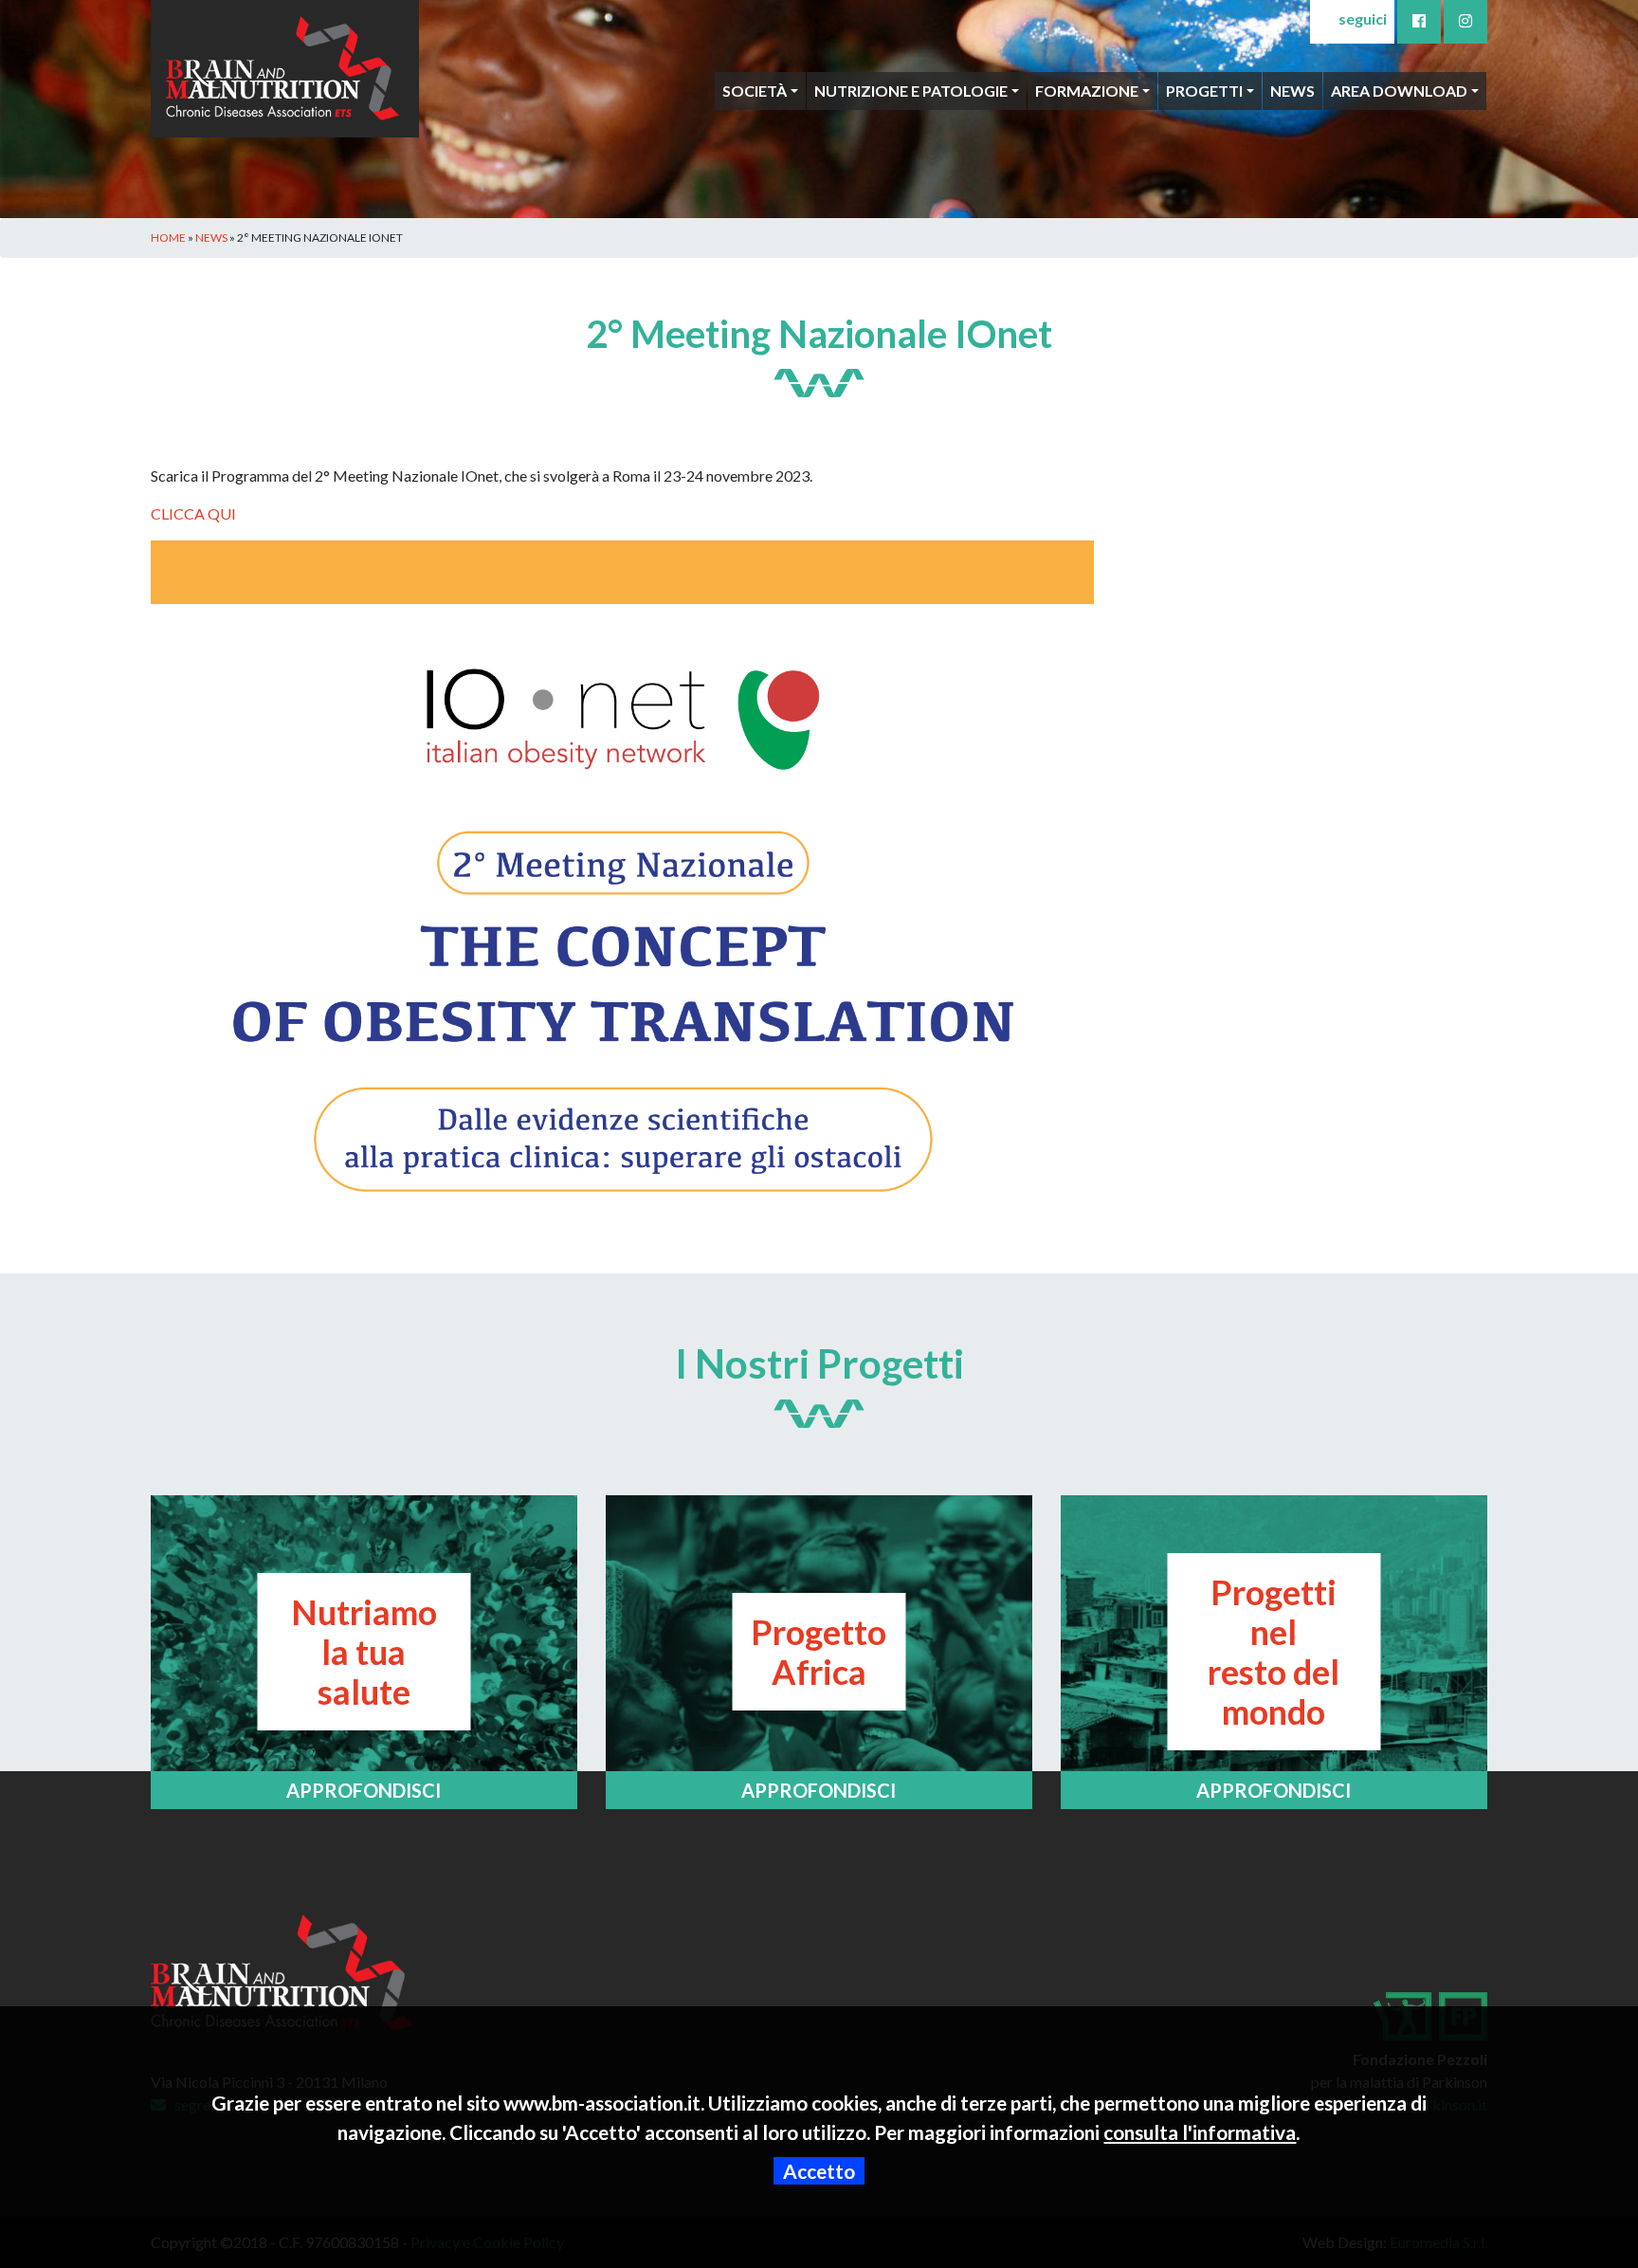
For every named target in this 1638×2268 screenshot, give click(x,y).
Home (168, 238)
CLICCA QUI (193, 513)
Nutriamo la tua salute (364, 1652)
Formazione (1087, 91)
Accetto (819, 2171)
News (1292, 91)
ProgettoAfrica (819, 1652)
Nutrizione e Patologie (911, 91)
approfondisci (364, 1790)
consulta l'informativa (1200, 2132)
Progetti (1204, 91)
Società (755, 91)
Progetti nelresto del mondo (1274, 1652)
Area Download (1399, 91)
